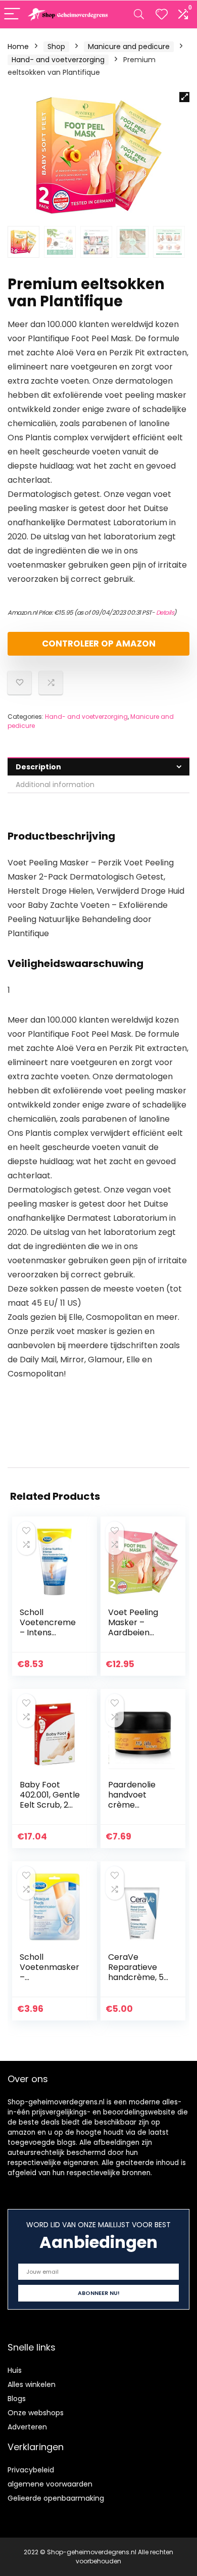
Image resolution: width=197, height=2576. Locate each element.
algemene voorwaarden (50, 2484)
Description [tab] (38, 767)
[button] (184, 97)
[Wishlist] (162, 14)
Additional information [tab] (55, 785)
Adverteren (27, 2427)
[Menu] (12, 14)
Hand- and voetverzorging (58, 60)
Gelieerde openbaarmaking (56, 2498)
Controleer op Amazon (99, 643)
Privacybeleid (31, 2470)
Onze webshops (36, 2413)
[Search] (139, 14)
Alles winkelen (32, 2384)
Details (165, 612)
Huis (15, 2370)
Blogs (17, 2399)
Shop (56, 47)
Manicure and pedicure (129, 47)
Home (18, 47)
